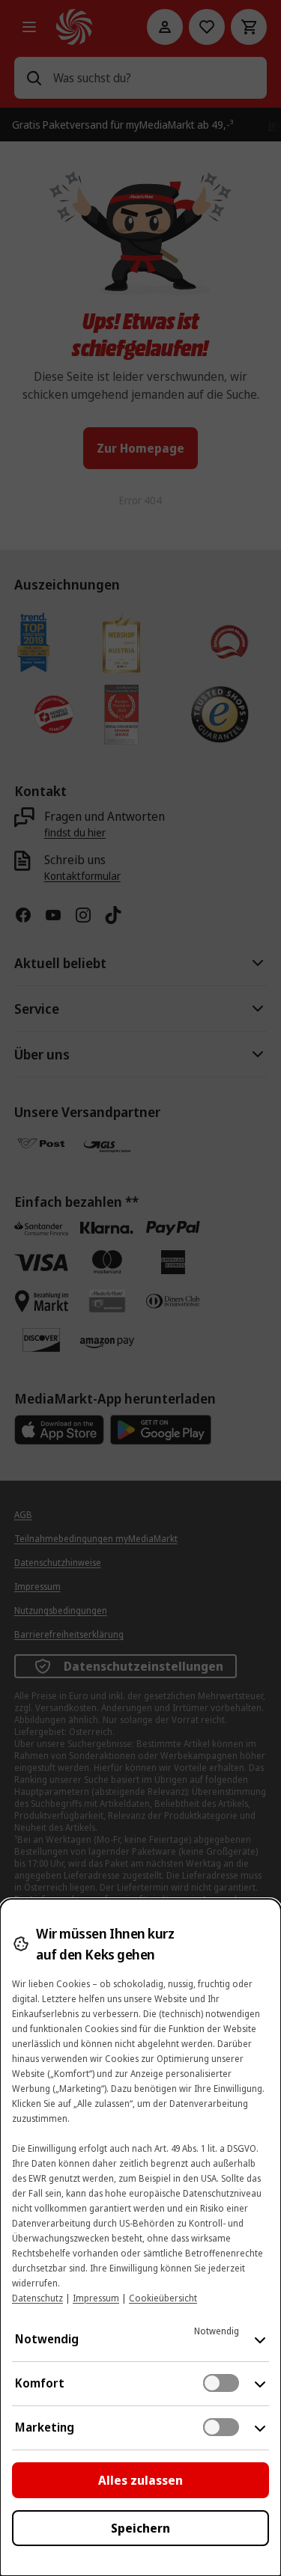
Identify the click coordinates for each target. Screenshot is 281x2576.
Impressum (96, 2298)
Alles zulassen (140, 2480)
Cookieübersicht (163, 2298)
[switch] (221, 2383)
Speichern (140, 2528)
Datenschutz (37, 2298)
